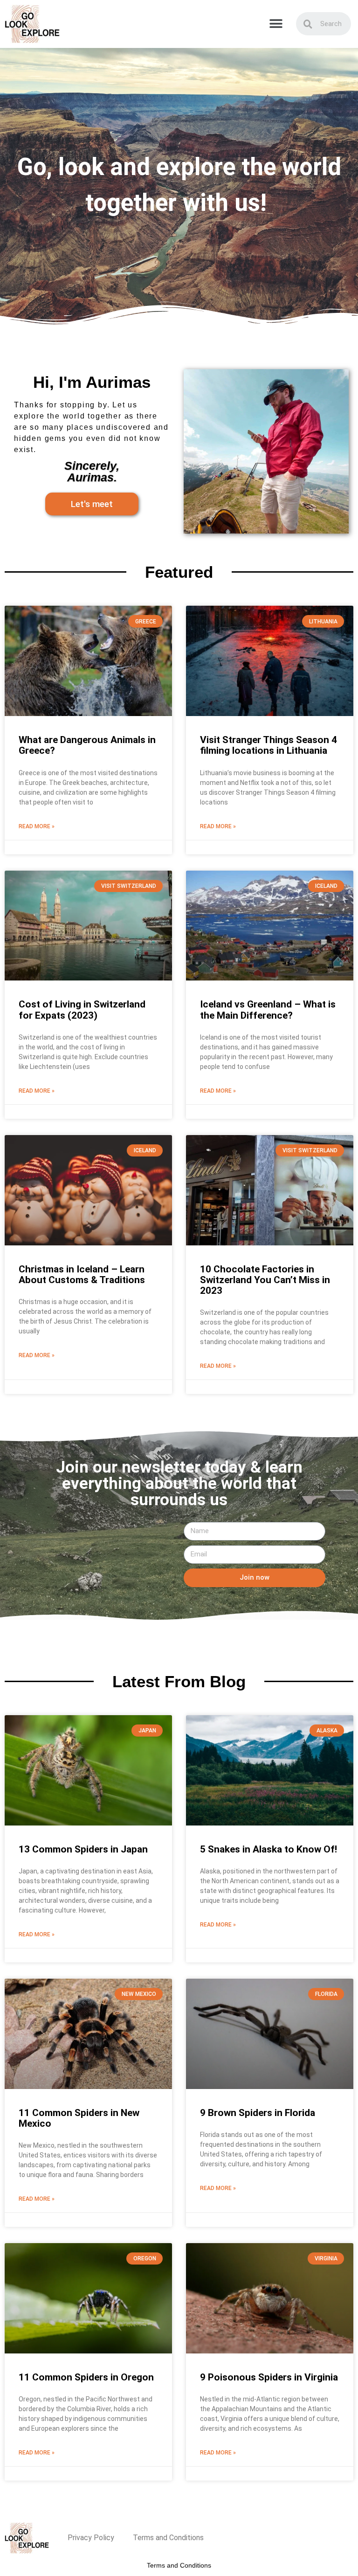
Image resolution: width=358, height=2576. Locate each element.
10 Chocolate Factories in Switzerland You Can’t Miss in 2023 (265, 1280)
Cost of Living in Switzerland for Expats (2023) (82, 1010)
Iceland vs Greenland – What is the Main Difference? (268, 1010)
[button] (276, 24)
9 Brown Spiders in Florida (258, 2113)
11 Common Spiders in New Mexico (79, 2118)
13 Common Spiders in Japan (83, 1849)
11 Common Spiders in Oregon (86, 2377)
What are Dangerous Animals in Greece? (87, 745)
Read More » (37, 826)
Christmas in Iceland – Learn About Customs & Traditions (82, 1274)
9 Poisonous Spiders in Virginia (269, 2377)
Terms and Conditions (168, 2538)
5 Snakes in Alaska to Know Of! (268, 1849)
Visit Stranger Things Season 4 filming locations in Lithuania (268, 745)
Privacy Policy (91, 2538)
